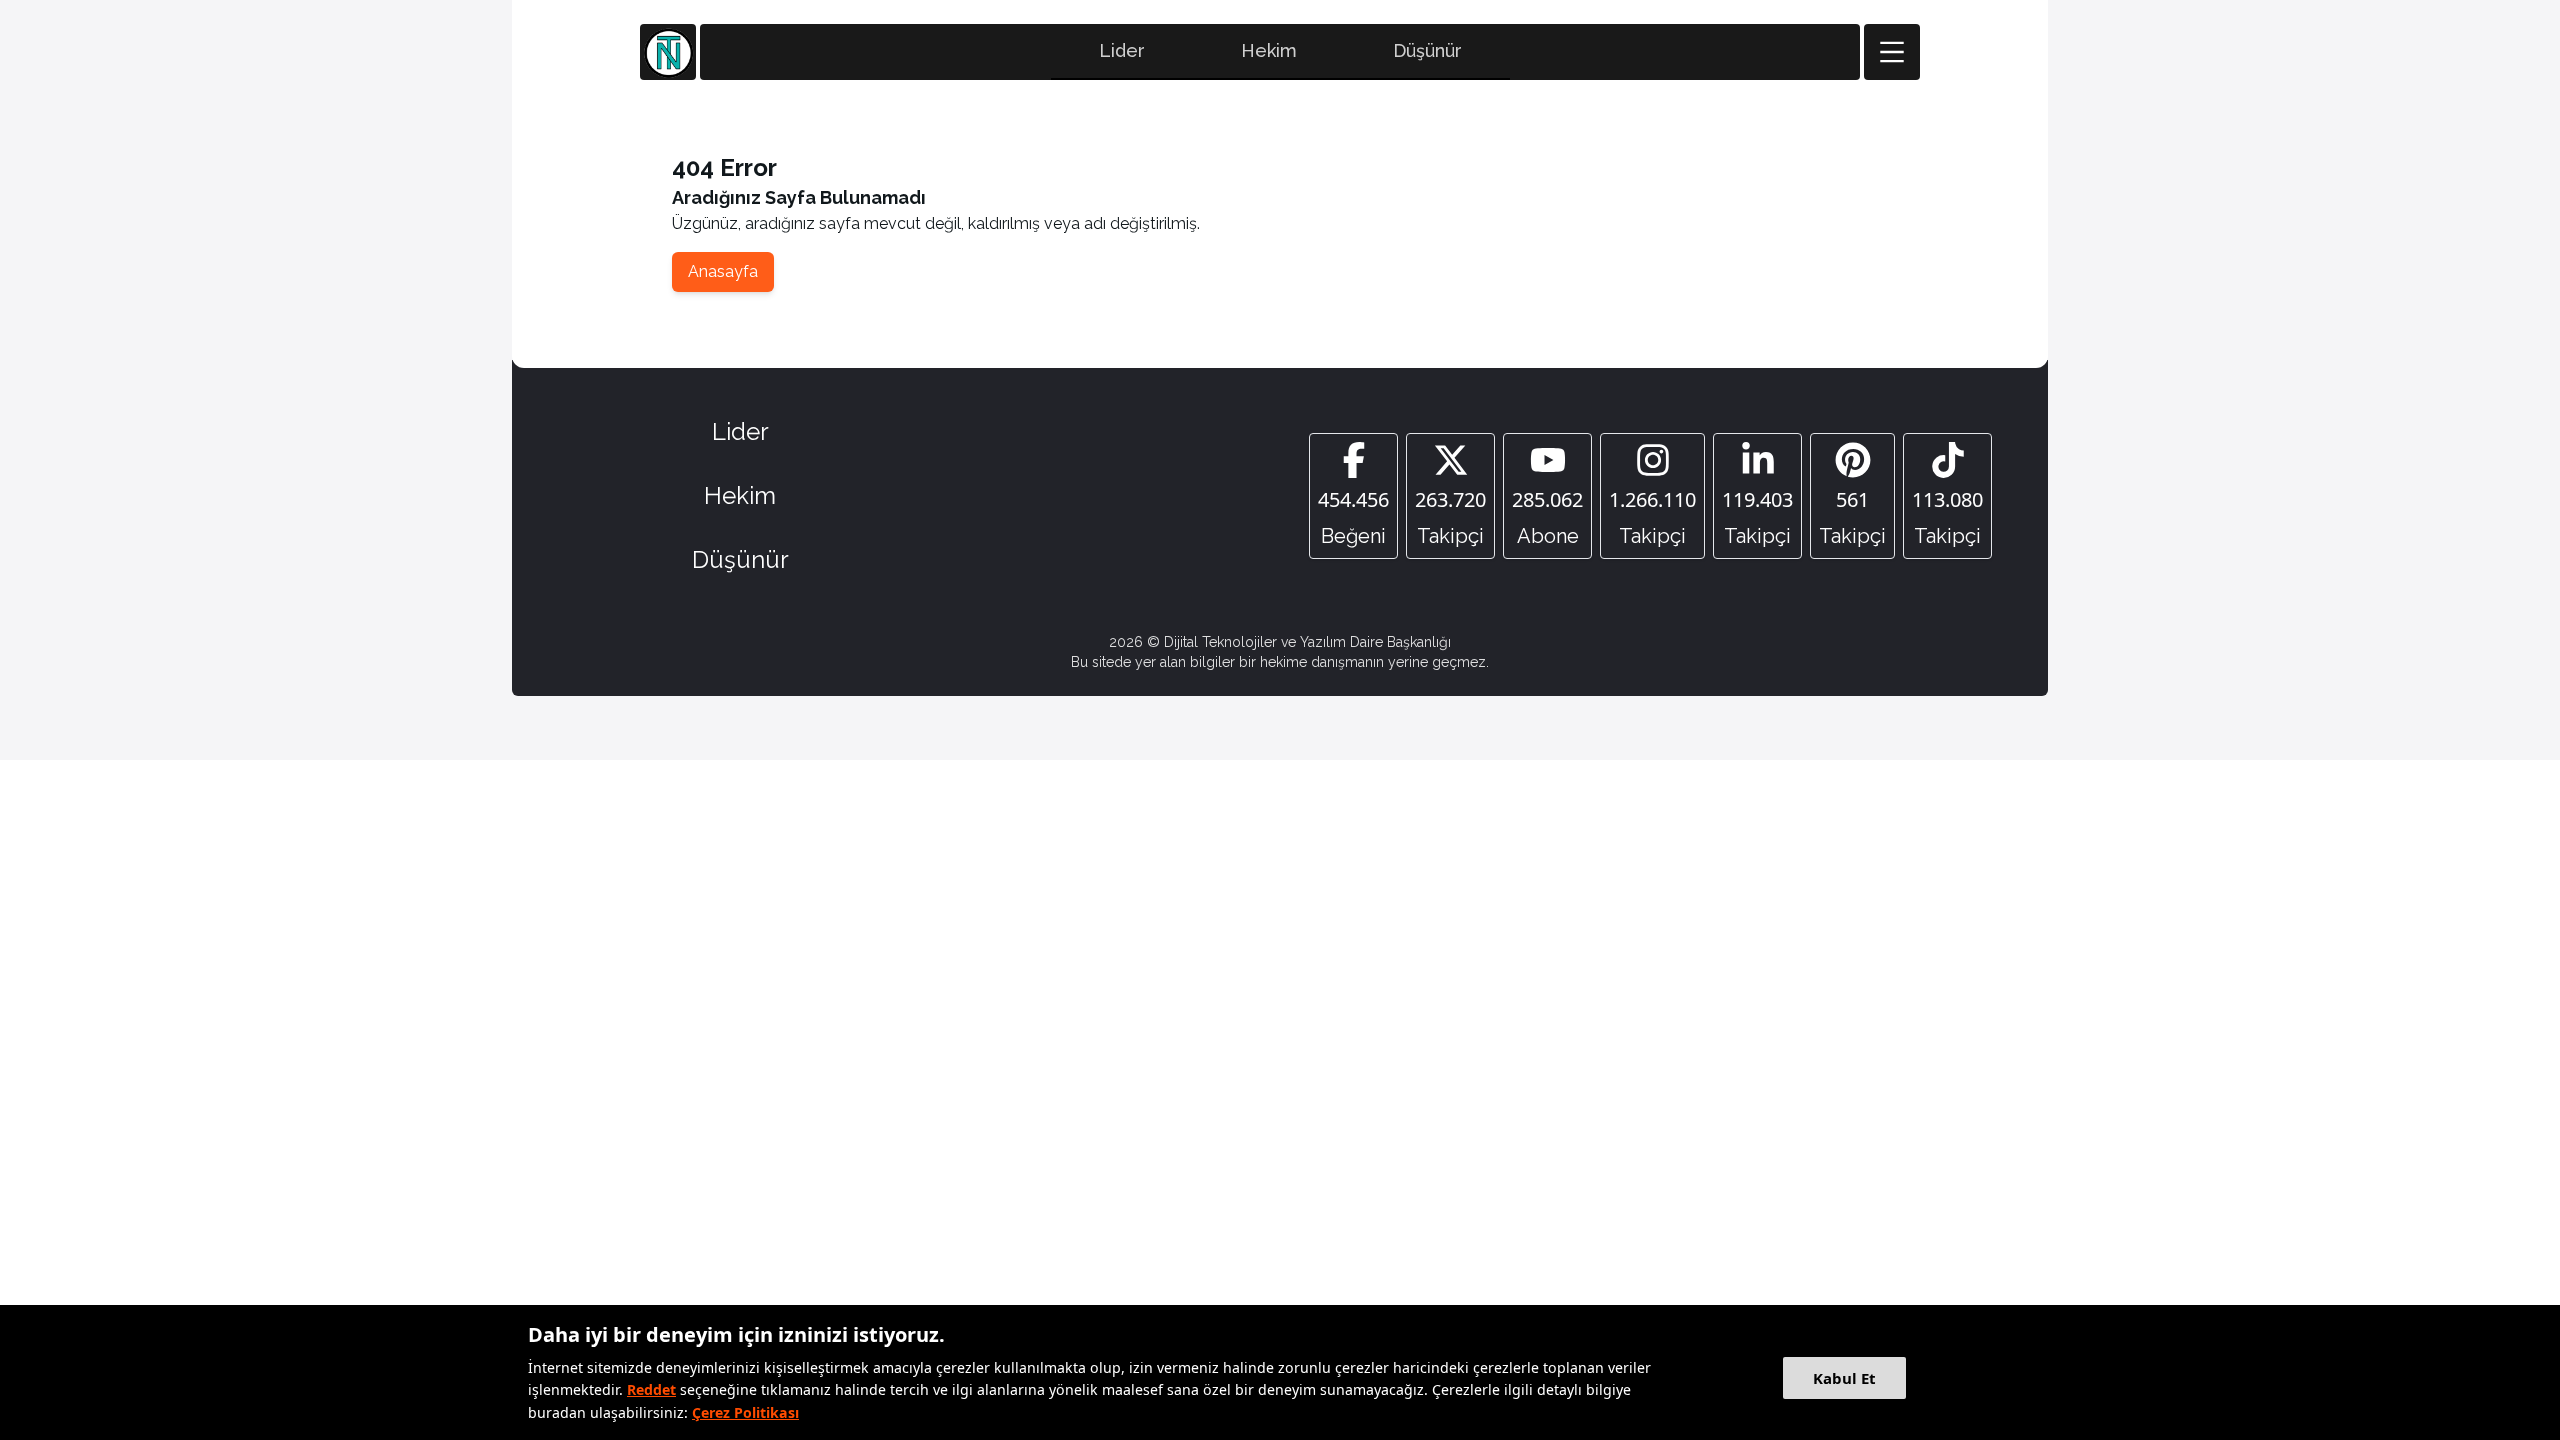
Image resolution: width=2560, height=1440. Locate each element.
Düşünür (1427, 50)
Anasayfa (723, 271)
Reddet (651, 1389)
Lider (1122, 50)
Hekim (1269, 50)
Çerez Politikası (745, 1412)
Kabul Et (1844, 1378)
